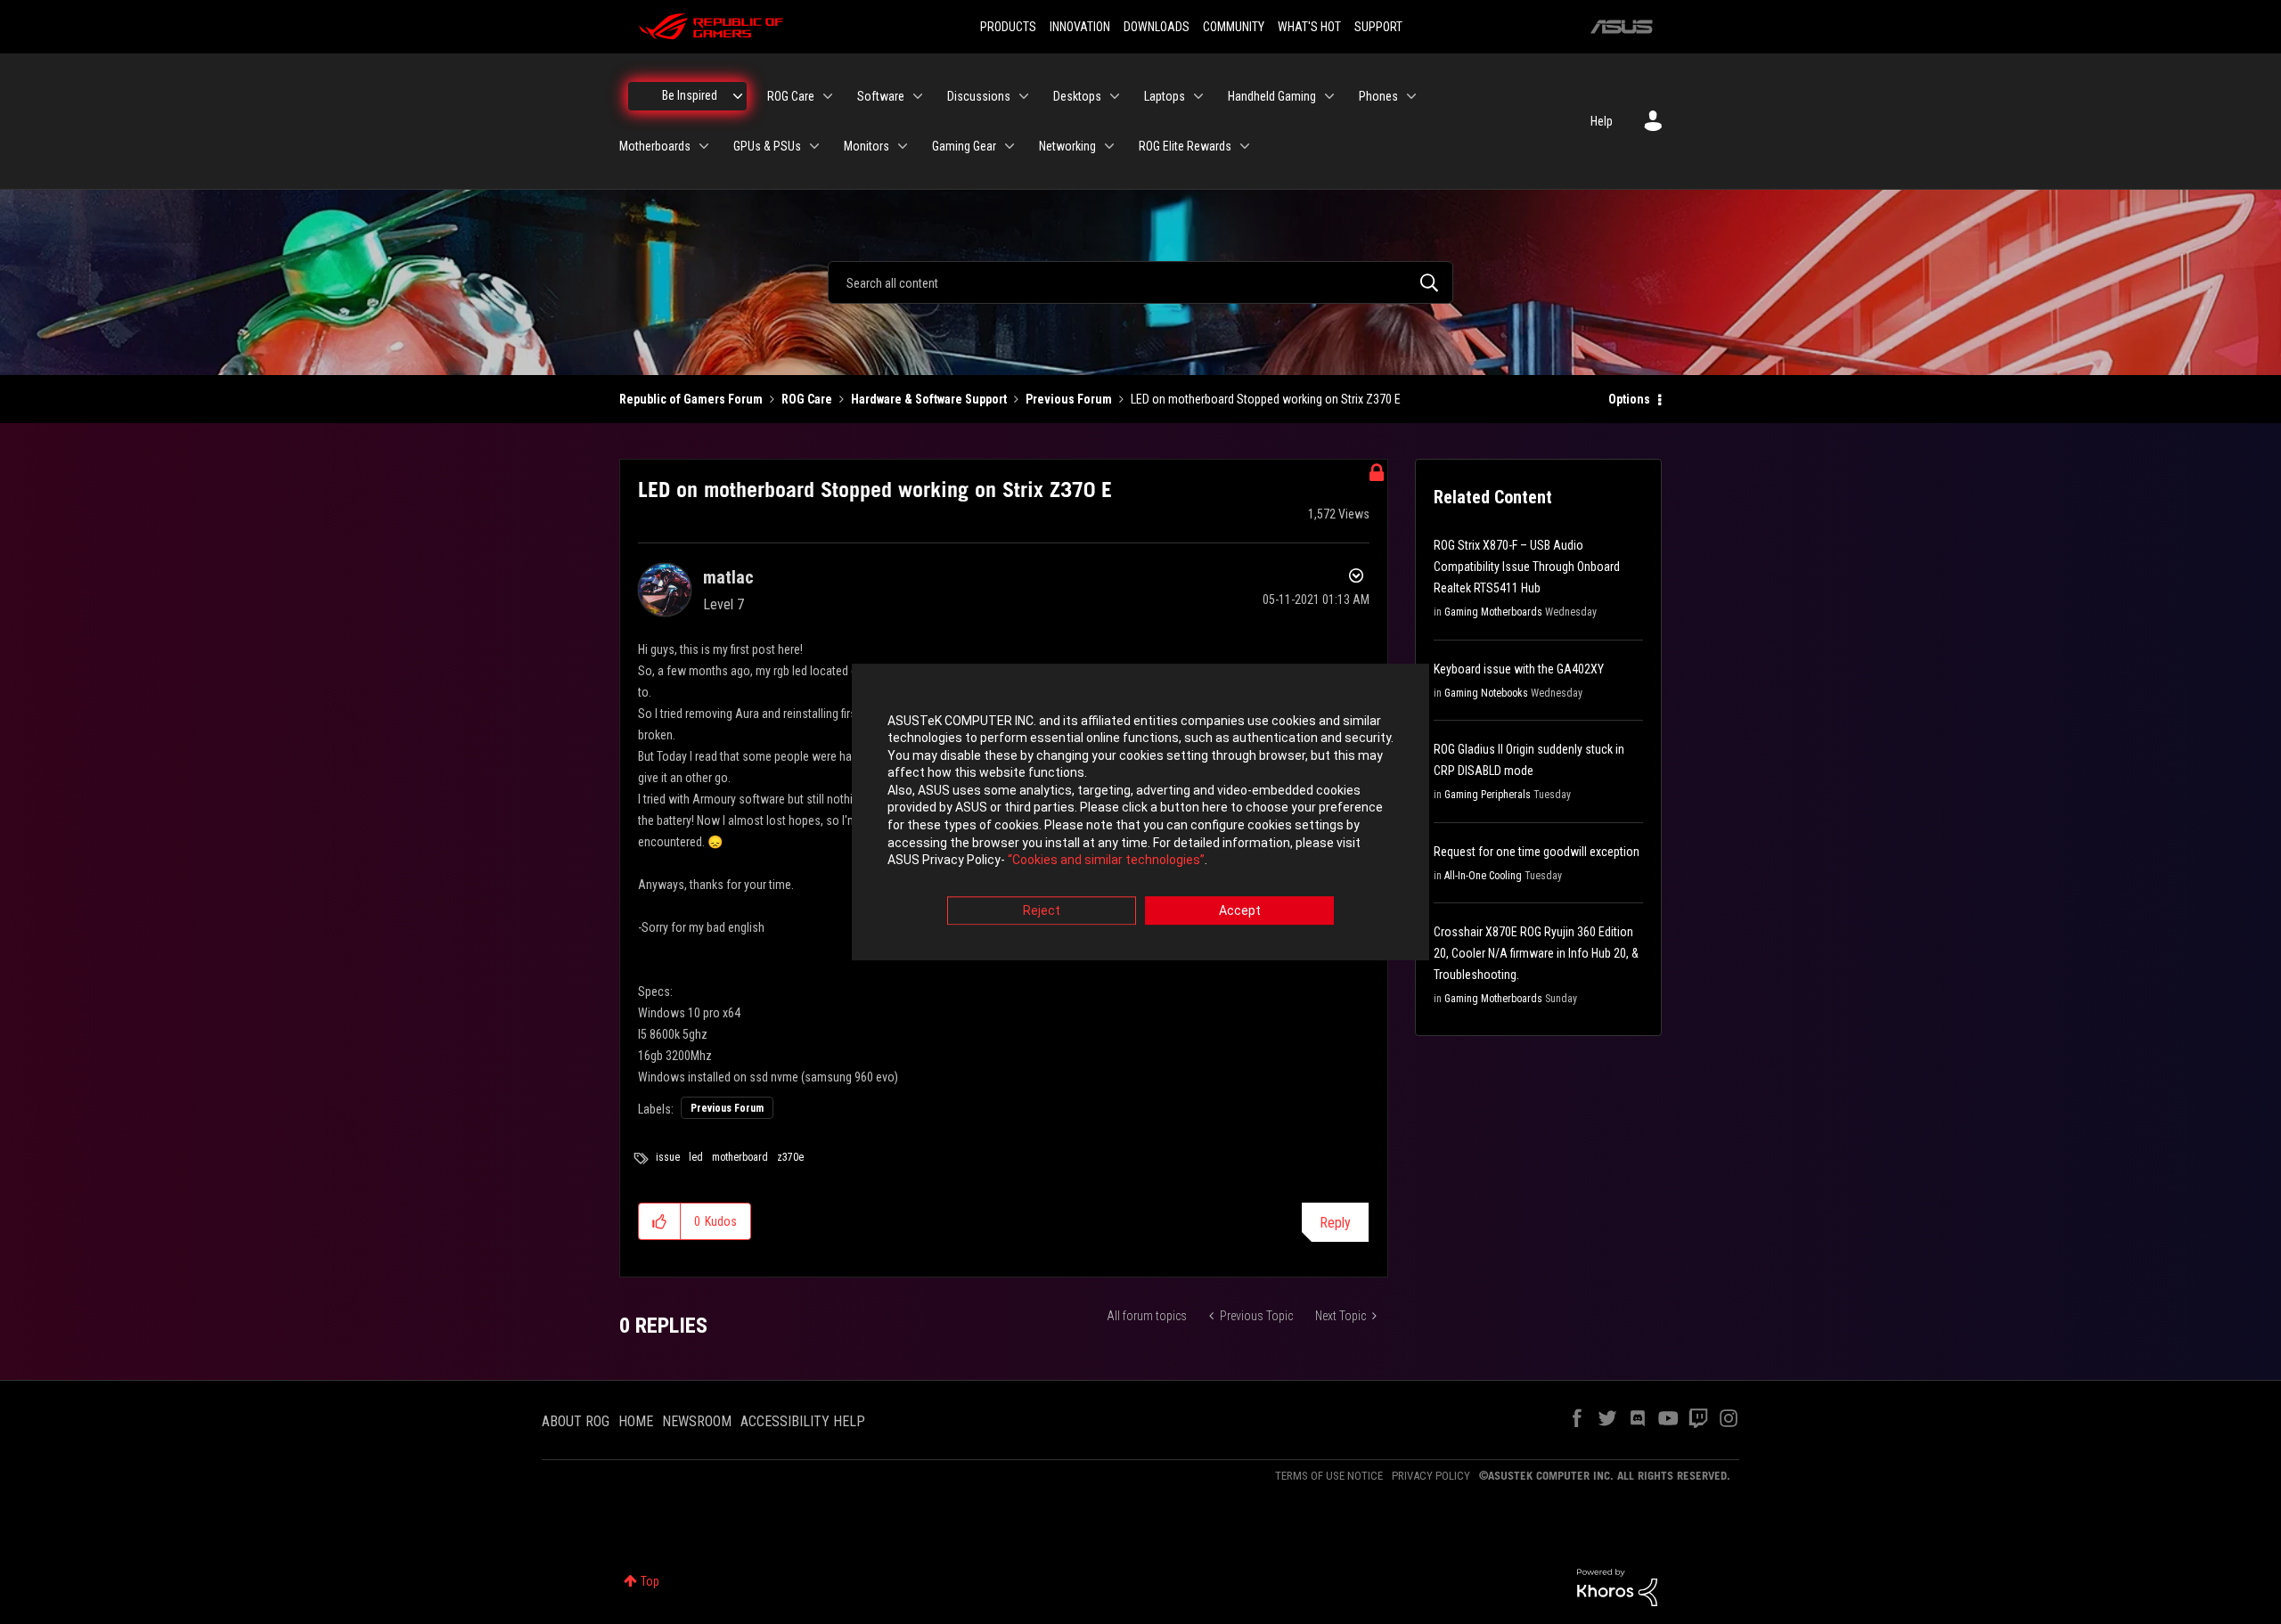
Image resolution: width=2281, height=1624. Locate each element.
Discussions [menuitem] (979, 96)
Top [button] (650, 1581)
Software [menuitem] (881, 96)
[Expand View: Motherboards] (704, 146)
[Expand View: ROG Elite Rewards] (1245, 146)
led (696, 1157)
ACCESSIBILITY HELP (803, 1421)
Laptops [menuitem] (1165, 96)
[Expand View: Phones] (1411, 96)
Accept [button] (1240, 910)
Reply (1335, 1223)
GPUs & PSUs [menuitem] (767, 146)
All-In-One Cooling (1483, 876)
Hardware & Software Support (929, 399)
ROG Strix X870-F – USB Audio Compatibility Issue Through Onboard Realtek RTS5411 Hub (1527, 567)
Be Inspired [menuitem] (690, 95)
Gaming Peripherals (1488, 795)
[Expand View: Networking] (1109, 146)
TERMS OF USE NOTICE (1329, 1476)
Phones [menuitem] (1378, 96)
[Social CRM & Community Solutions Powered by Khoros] (1617, 1587)
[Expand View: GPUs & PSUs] (814, 146)
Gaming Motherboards (1493, 612)
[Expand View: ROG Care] (828, 96)
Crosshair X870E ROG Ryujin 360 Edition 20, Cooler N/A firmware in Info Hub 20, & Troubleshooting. (1536, 953)
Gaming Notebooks (1486, 693)
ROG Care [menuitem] (791, 96)
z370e (790, 1157)
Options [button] (1629, 399)
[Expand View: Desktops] (1115, 96)
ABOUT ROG (576, 1421)
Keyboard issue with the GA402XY (1519, 669)
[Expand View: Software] (918, 96)
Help (1602, 121)
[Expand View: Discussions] (1024, 96)
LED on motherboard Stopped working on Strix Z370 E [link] (1266, 399)
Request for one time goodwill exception (1537, 852)
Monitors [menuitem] (867, 146)
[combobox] (1140, 282)
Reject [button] (1042, 910)
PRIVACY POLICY (1431, 1476)
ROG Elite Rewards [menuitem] (1185, 146)
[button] (660, 1221)
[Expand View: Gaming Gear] (1010, 146)
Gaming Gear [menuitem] (964, 146)
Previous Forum (1069, 399)
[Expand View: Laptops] (1198, 96)
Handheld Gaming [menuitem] (1272, 96)
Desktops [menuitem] (1077, 96)
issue (668, 1157)
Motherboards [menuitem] (655, 146)
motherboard (740, 1157)
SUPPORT (1378, 27)
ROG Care (807, 399)
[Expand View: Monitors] (903, 146)
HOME (636, 1421)
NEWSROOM (697, 1421)
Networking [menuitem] (1067, 146)
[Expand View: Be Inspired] (738, 96)
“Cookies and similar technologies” (1106, 861)
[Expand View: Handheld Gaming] (1329, 96)
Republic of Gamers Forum (691, 399)
